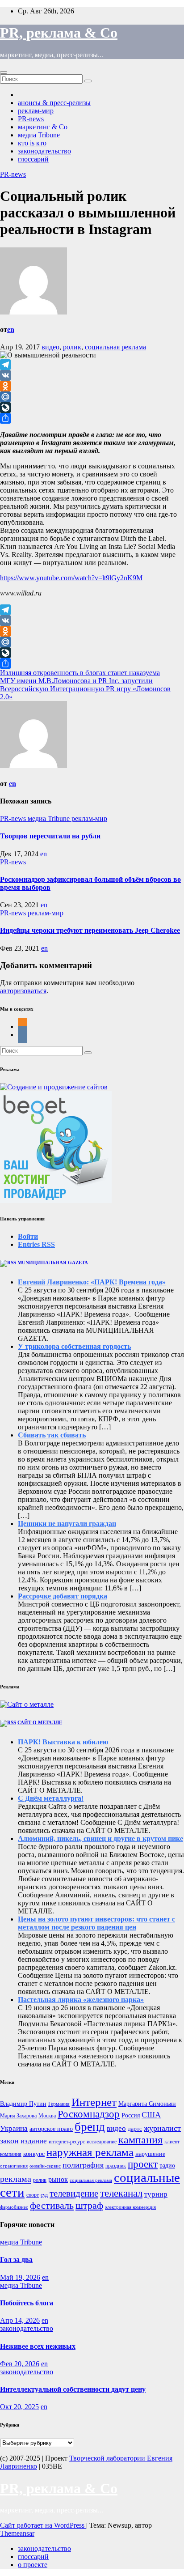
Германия (59, 2104)
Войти (28, 1236)
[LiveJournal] (92, 408)
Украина (14, 2128)
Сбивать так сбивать (52, 1435)
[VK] (92, 375)
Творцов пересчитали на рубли (50, 836)
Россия (131, 2115)
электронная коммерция (130, 2207)
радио (167, 2166)
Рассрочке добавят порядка (63, 1596)
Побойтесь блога (27, 2303)
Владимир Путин (23, 2104)
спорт (33, 2195)
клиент (172, 2142)
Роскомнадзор (89, 2114)
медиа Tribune (39, 135)
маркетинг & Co (43, 127)
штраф (89, 2205)
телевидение (74, 2193)
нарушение (150, 2154)
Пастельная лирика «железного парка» (81, 2000)
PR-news (31, 119)
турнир (156, 2194)
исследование (102, 2142)
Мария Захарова (18, 2116)
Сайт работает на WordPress (43, 2525)
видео (50, 347)
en (11, 329)
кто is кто (32, 143)
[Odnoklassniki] (92, 386)
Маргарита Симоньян (147, 2104)
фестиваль (52, 2205)
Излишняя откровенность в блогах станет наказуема (80, 673)
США (151, 2115)
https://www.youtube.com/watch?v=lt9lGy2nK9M (71, 578)
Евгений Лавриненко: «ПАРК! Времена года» (92, 1282)
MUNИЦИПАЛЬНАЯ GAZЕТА (53, 1262)
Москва (47, 2116)
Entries (36, 1244)
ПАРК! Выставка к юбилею (63, 1742)
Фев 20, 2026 (20, 2364)
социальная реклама (115, 347)
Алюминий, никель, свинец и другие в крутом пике (100, 1838)
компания (11, 2154)
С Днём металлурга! (51, 1798)
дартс (135, 2129)
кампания (140, 2140)
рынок (58, 2179)
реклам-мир (36, 111)
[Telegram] (92, 365)
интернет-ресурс (67, 2142)
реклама (16, 2179)
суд (44, 2195)
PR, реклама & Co (59, 33)
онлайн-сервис (45, 2166)
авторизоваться (23, 991)
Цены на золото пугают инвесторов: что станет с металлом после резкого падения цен (96, 1923)
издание (34, 2141)
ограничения (14, 2166)
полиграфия (83, 2165)
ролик (72, 347)
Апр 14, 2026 (20, 2320)
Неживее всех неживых (38, 2346)
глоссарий (33, 159)
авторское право (51, 2129)
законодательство (44, 151)
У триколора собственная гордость (74, 1346)
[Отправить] (92, 418)
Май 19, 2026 (20, 2277)
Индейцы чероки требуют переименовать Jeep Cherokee (90, 930)
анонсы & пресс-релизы (54, 103)
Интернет (94, 2102)
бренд (90, 2127)
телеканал (121, 2193)
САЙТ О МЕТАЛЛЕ (40, 1722)
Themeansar (17, 2533)
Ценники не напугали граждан (67, 1524)
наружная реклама (90, 2152)
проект (143, 2164)
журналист (162, 2128)
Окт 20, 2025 (19, 2407)
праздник (116, 2166)
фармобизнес (14, 2207)
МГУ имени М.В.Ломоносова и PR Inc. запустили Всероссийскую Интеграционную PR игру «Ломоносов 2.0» (85, 689)
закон (9, 2141)
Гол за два (16, 2259)
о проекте (33, 2565)
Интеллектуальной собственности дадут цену (73, 2389)
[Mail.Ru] (92, 397)
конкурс (34, 2154)
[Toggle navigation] (4, 72)
